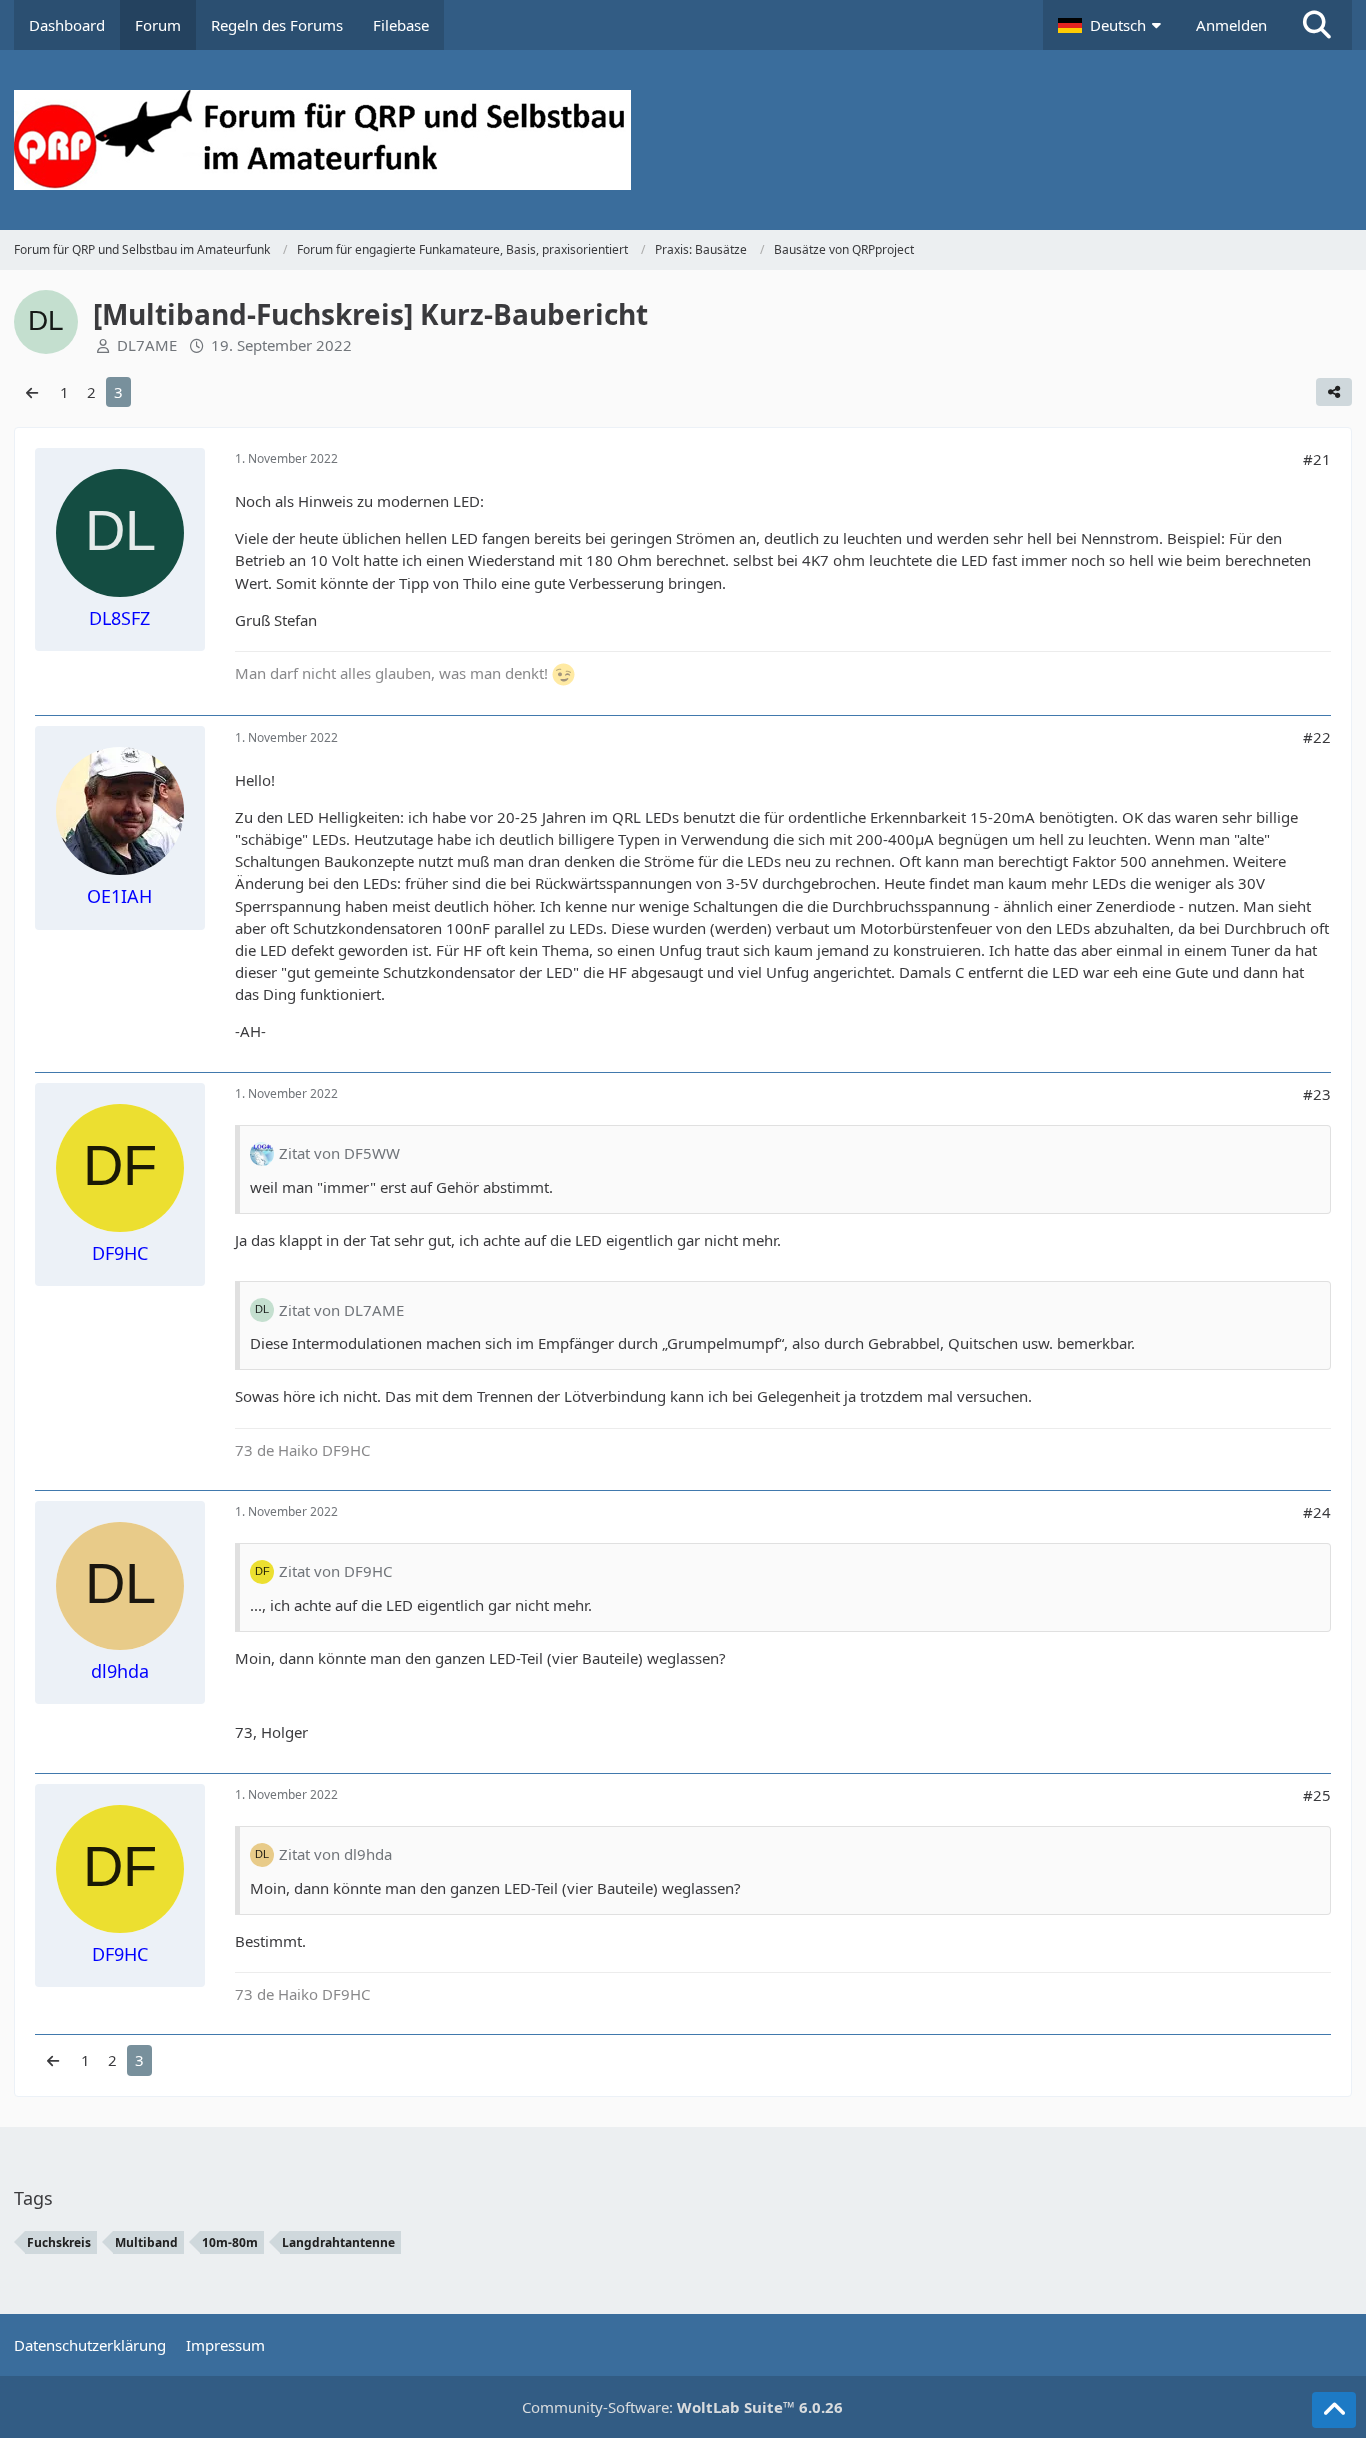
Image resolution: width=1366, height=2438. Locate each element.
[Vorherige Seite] (32, 392)
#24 (1317, 1512)
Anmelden (1231, 25)
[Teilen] (1334, 392)
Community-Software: (682, 2407)
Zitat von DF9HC (335, 1571)
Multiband (146, 2242)
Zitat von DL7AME (341, 1310)
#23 (1317, 1094)
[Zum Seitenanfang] (1334, 2410)
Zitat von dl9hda (335, 1854)
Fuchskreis (59, 2242)
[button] (1112, 25)
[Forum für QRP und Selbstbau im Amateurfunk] (683, 140)
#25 (1317, 1795)
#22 (1317, 737)
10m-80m (230, 2242)
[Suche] (1317, 25)
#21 (1317, 459)
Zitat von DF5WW (339, 1153)
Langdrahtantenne (338, 2242)
